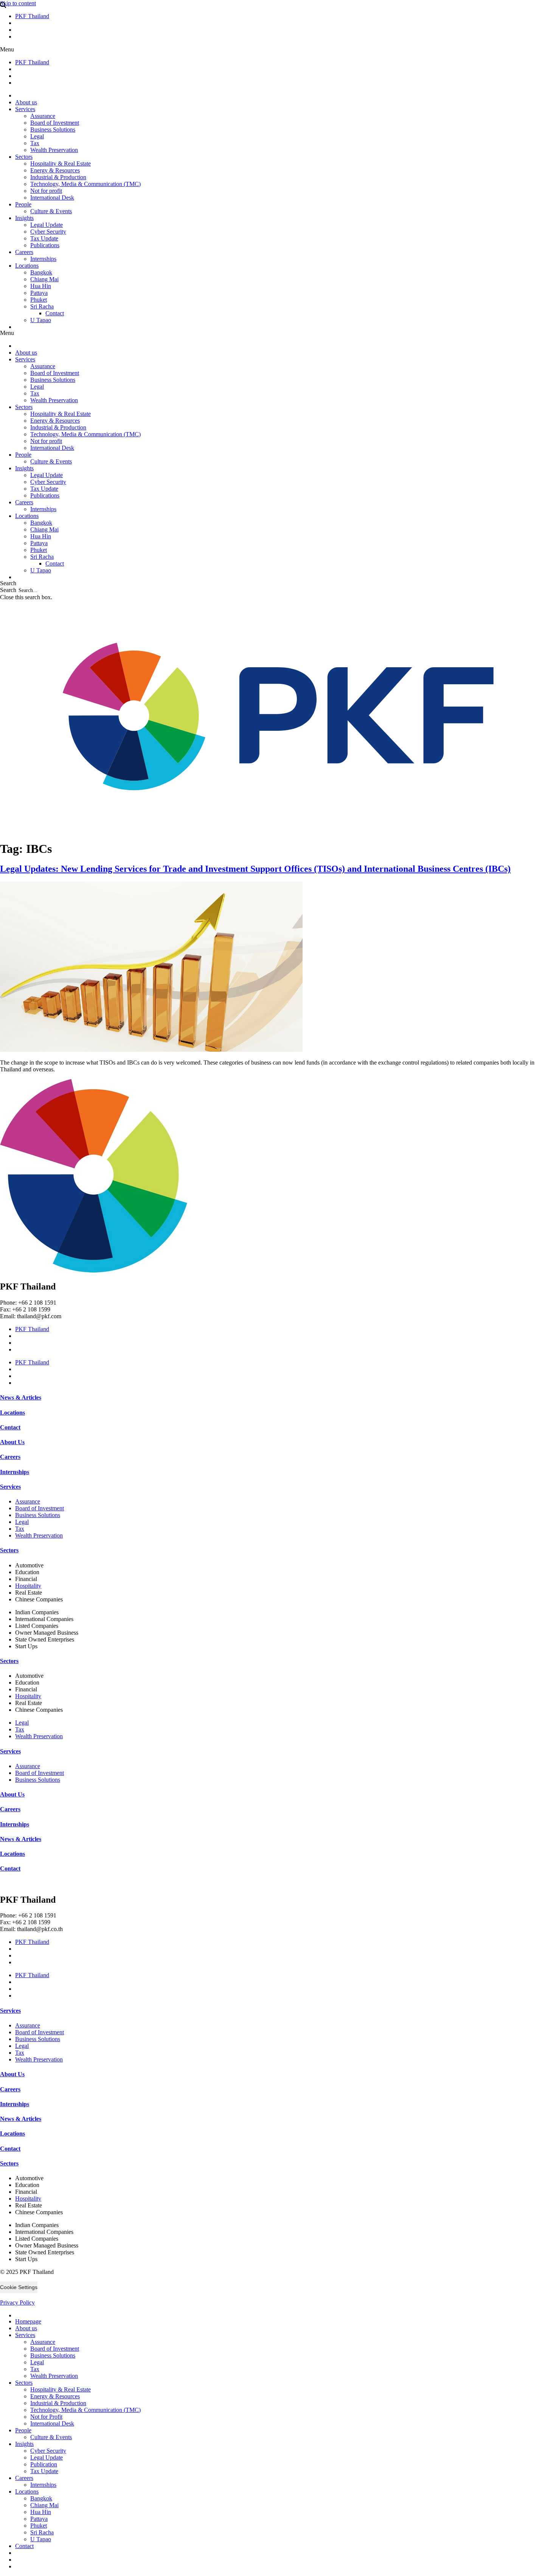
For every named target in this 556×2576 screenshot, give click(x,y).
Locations (27, 266)
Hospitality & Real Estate (61, 164)
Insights (24, 218)
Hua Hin (41, 286)
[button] (278, 50)
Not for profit (46, 191)
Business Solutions (53, 129)
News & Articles (21, 1397)
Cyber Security (48, 232)
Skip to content (18, 3)
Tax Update (44, 238)
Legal (37, 136)
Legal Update (47, 225)
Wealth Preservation (54, 150)
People (23, 204)
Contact (55, 313)
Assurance (43, 116)
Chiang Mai (44, 279)
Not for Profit (46, 2417)
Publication (44, 2464)
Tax (35, 143)
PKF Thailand (32, 16)
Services (25, 109)
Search (8, 590)
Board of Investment (55, 123)
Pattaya (39, 293)
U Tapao (41, 320)
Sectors (24, 157)
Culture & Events (51, 211)
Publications (45, 245)
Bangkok (41, 272)
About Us (12, 1442)
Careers (24, 252)
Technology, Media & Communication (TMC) (85, 184)
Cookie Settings (19, 2287)
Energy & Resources (55, 170)
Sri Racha (42, 306)
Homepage (28, 2321)
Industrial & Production (58, 177)
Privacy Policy (17, 2302)
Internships (43, 259)
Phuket (39, 300)
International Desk (52, 198)
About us (26, 102)
